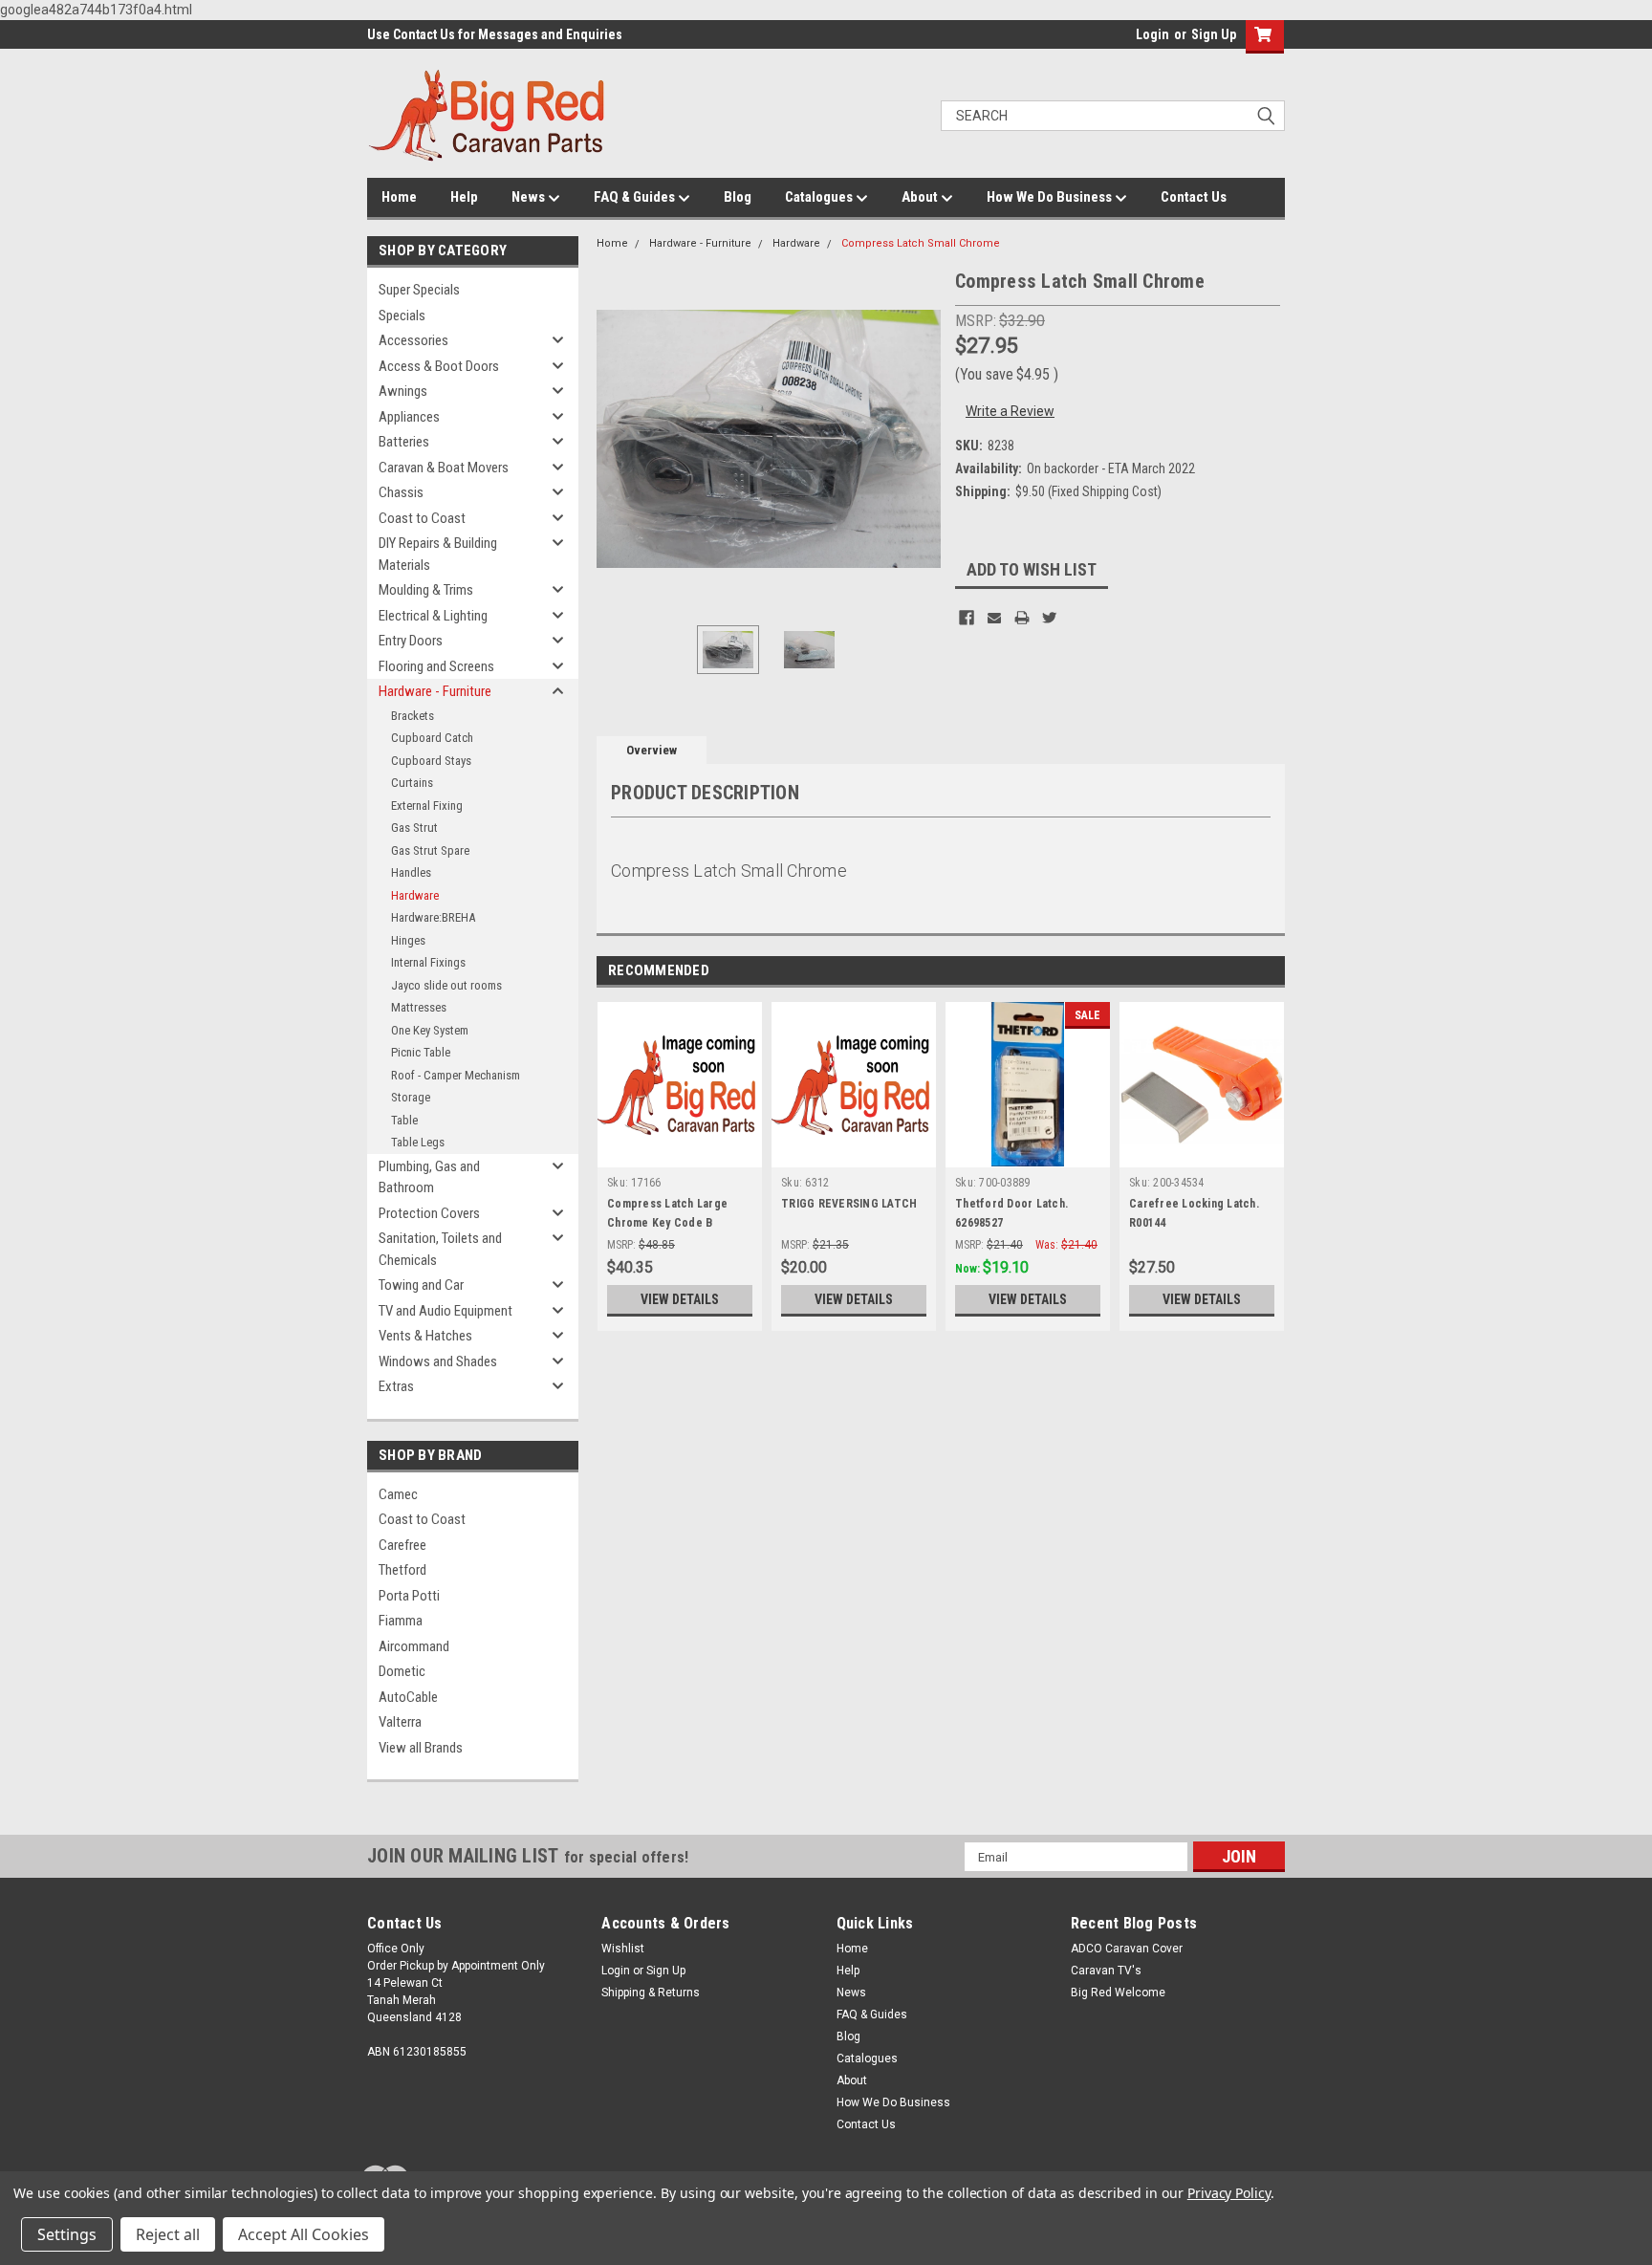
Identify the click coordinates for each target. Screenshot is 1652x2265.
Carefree (402, 1545)
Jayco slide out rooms (446, 985)
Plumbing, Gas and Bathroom (429, 1177)
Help (464, 197)
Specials (402, 316)
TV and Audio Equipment (446, 1311)
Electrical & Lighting (433, 616)
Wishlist (623, 1949)
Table (404, 1120)
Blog (738, 197)
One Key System (430, 1030)
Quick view (680, 1153)
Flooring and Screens (436, 666)
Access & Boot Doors (439, 366)
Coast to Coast (422, 518)
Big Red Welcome (1118, 1993)
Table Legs (418, 1142)
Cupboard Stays (431, 761)
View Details (680, 1299)
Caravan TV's (1106, 1971)
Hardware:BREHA (433, 917)
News (530, 197)
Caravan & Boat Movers (444, 468)
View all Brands (421, 1748)
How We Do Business (1051, 197)
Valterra (400, 1722)
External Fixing (427, 806)
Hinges (408, 940)
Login (1152, 34)
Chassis (401, 492)
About (921, 197)
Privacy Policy (1229, 2193)
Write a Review (1010, 411)
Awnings (403, 391)
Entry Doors (411, 641)
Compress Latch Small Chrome (921, 243)
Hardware (415, 895)
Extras (396, 1386)
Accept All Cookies (304, 2234)
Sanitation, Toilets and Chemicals (440, 1249)
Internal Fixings (428, 962)
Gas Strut (414, 828)
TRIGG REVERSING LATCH (849, 1204)
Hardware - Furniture (435, 691)
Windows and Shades (438, 1361)
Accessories (413, 340)
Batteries (404, 442)
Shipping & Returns (651, 1993)
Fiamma (401, 1621)
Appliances (409, 417)
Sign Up (1214, 34)
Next (922, 438)
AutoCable (408, 1697)
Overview (652, 750)
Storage (411, 1097)
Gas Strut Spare (430, 850)
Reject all (168, 2234)
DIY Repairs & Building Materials (438, 554)
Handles (411, 872)
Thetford (402, 1570)
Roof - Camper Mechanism (456, 1075)
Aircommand (414, 1646)
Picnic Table (421, 1052)
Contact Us (1194, 197)
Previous (616, 438)
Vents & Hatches (425, 1336)
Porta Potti (409, 1596)
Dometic (402, 1671)
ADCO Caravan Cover (1127, 1949)
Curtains (412, 783)
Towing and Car (421, 1285)
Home (399, 197)
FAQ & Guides (636, 197)
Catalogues (820, 197)
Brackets (413, 716)
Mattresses (419, 1007)
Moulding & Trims (426, 590)
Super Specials (419, 290)
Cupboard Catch (432, 738)
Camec (398, 1494)
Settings (67, 2234)
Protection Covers (429, 1213)
